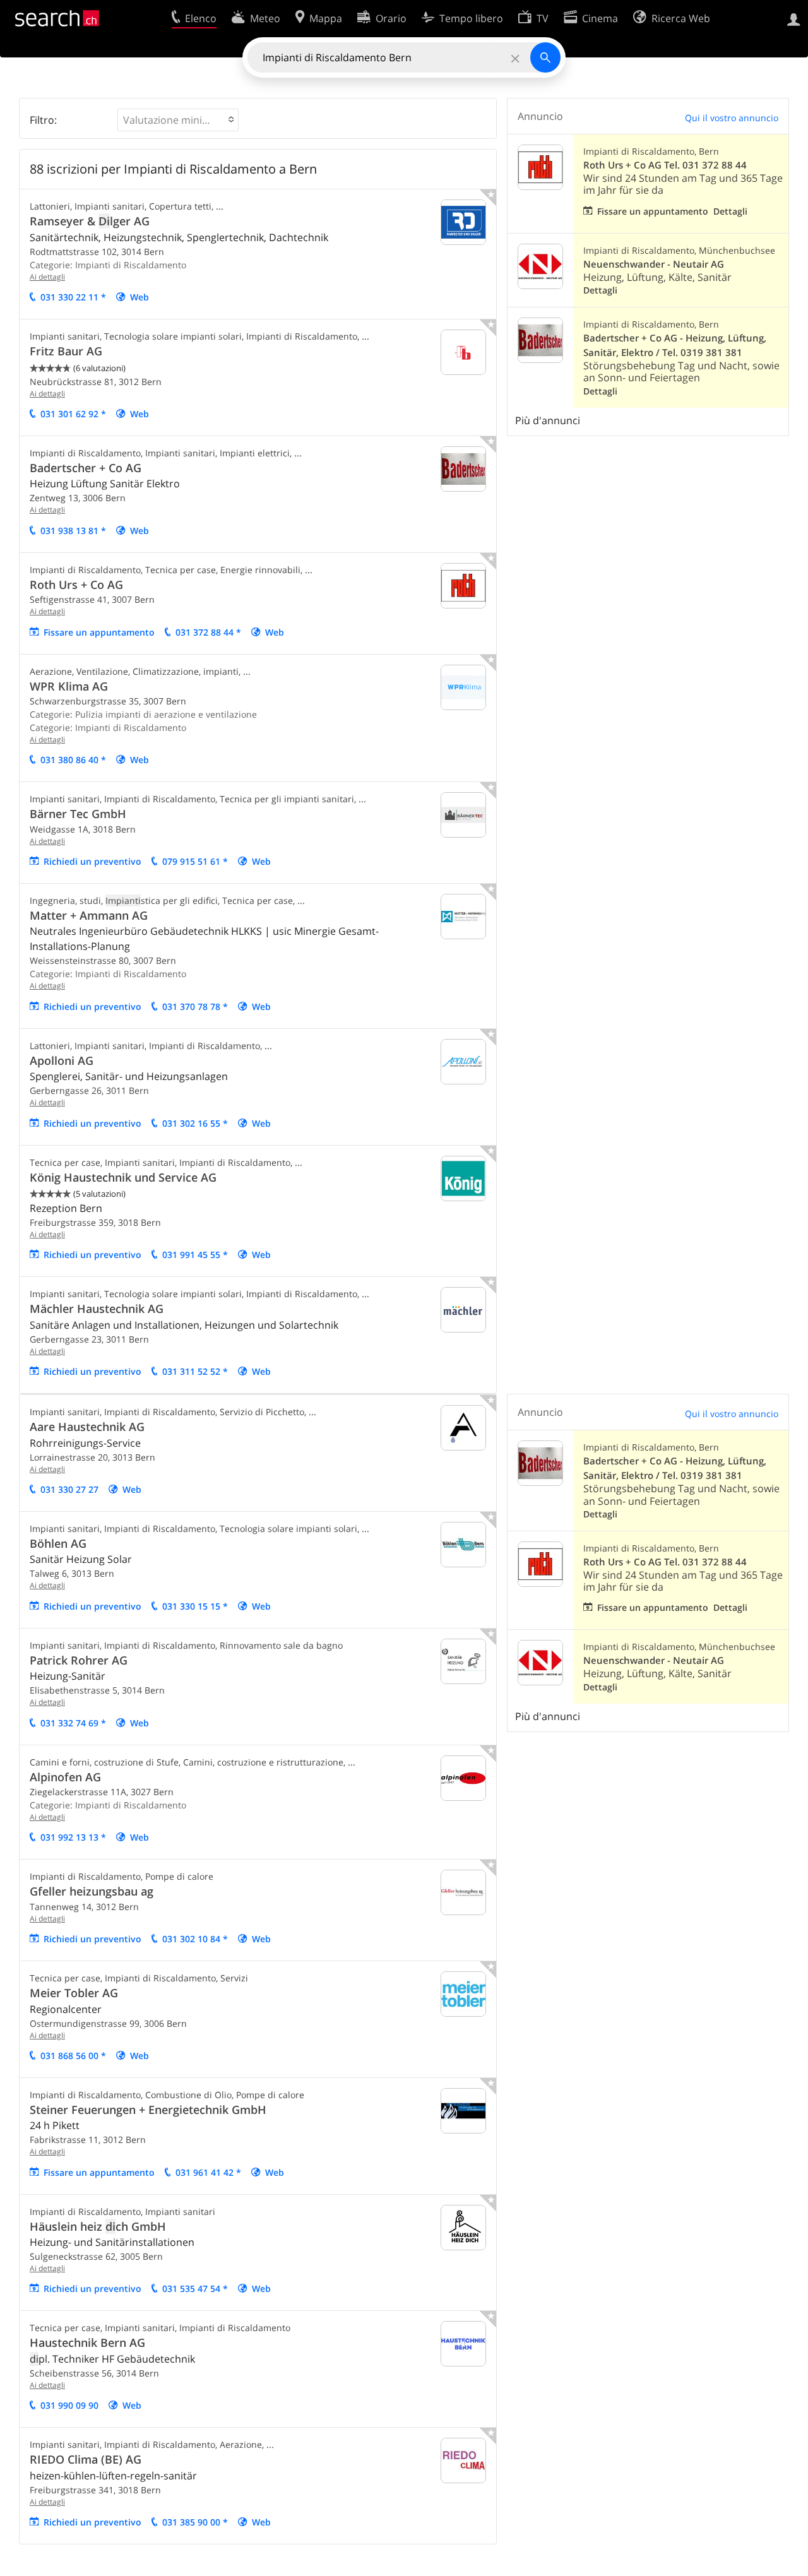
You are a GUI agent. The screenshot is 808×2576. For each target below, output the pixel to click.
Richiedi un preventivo (92, 861)
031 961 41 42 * (208, 2172)
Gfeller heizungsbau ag (92, 1891)
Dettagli (730, 211)
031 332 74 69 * (73, 1723)
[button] (178, 120)
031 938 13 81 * (73, 531)
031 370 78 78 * (195, 1006)
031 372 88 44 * (208, 632)
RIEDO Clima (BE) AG (86, 2459)
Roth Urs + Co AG (76, 585)
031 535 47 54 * (195, 2288)
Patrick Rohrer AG (79, 1660)
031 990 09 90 (69, 2405)
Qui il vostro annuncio (732, 118)
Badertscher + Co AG (86, 468)
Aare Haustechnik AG (87, 1427)
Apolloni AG (62, 1060)
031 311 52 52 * (195, 1371)
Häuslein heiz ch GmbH (98, 2226)
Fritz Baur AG (66, 351)
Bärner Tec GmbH (78, 814)
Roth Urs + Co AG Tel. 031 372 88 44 (665, 165)
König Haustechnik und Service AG (123, 1177)
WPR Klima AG (69, 686)
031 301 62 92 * (73, 414)
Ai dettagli (47, 277)
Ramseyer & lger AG (90, 221)
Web (140, 297)
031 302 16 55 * (195, 1123)
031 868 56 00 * (73, 2056)
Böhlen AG (58, 1543)
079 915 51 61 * (195, 861)
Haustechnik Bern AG (87, 2342)
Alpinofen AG (65, 1777)
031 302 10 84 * (195, 1939)
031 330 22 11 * (73, 297)
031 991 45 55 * (195, 1255)
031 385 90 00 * (195, 2522)
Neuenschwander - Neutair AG (654, 264)
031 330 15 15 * (195, 1606)
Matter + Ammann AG (89, 915)
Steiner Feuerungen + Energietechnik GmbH (148, 2110)
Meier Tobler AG (74, 1993)
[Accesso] (794, 18)
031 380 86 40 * (73, 760)
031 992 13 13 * (73, 1837)
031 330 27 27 (69, 1489)
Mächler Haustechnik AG (97, 1309)
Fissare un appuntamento (99, 632)
